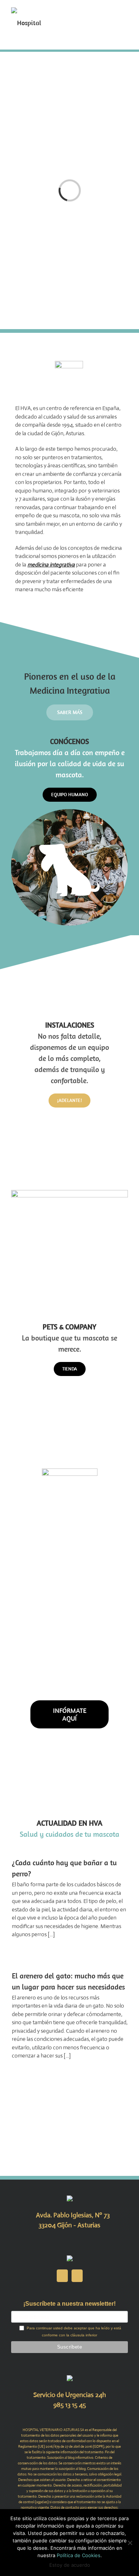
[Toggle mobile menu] (125, 11)
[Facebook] (62, 2276)
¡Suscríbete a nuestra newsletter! (69, 2304)
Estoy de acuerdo (70, 2565)
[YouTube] (77, 2276)
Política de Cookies (79, 2555)
